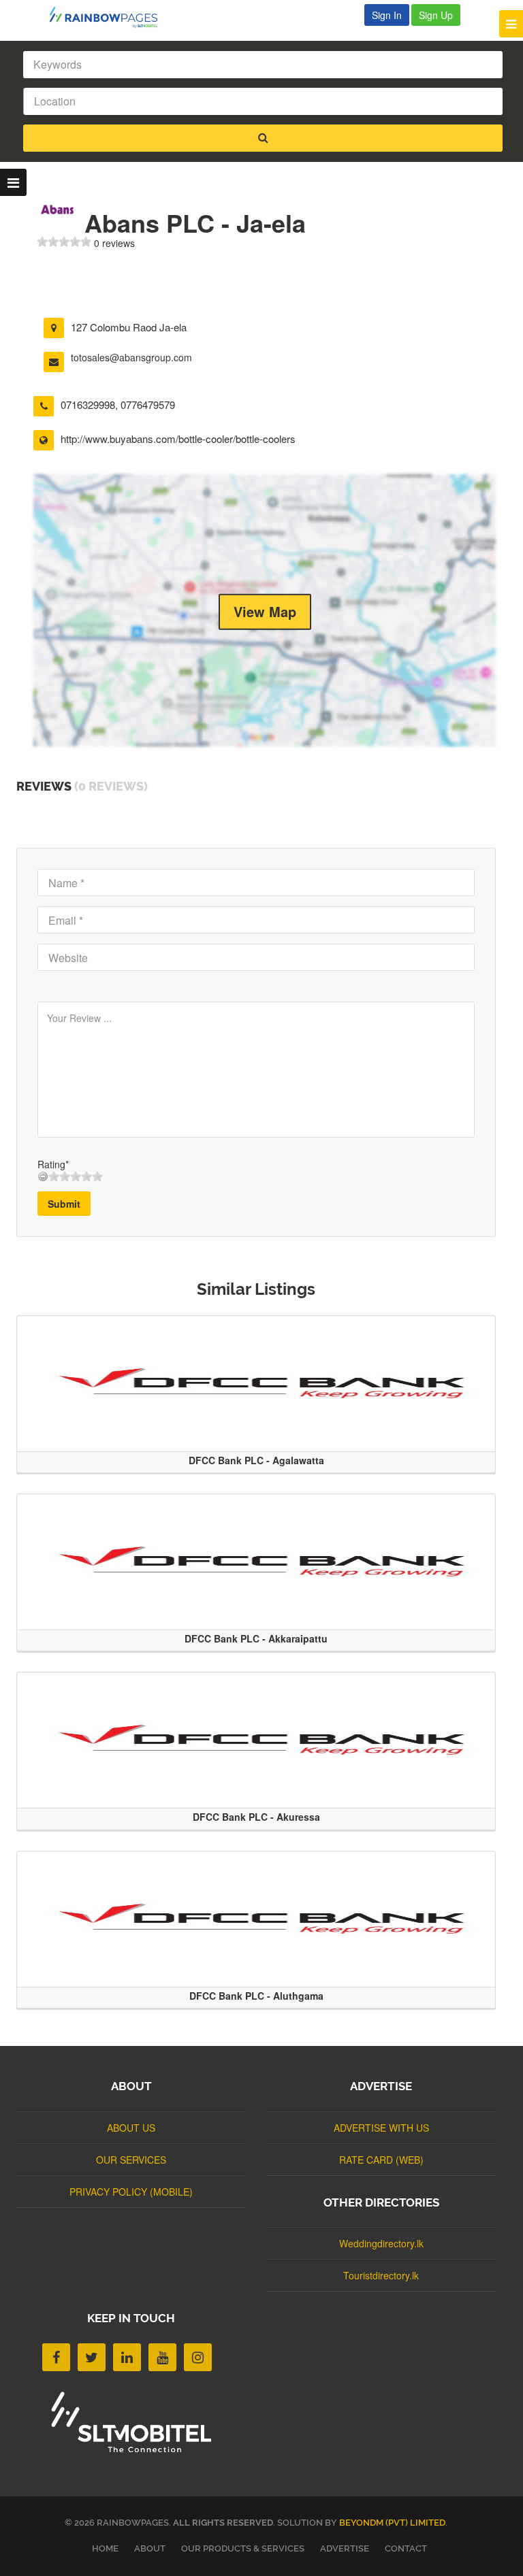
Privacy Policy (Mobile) (131, 2192)
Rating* (53, 1164)
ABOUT (150, 2548)
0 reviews (114, 243)
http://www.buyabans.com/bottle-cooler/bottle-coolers (178, 439)
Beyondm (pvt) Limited (392, 2523)
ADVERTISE (345, 2548)
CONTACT (406, 2548)
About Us (131, 2128)
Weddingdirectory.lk (381, 2243)
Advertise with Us (381, 2128)
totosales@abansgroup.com (131, 357)
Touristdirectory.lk (381, 2275)
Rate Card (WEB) (381, 2160)
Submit (64, 1204)
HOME (105, 2548)
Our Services (131, 2160)
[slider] (64, 242)
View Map (265, 611)
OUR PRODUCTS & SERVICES (243, 2548)
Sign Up (436, 15)
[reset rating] (43, 1176)
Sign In (387, 15)
